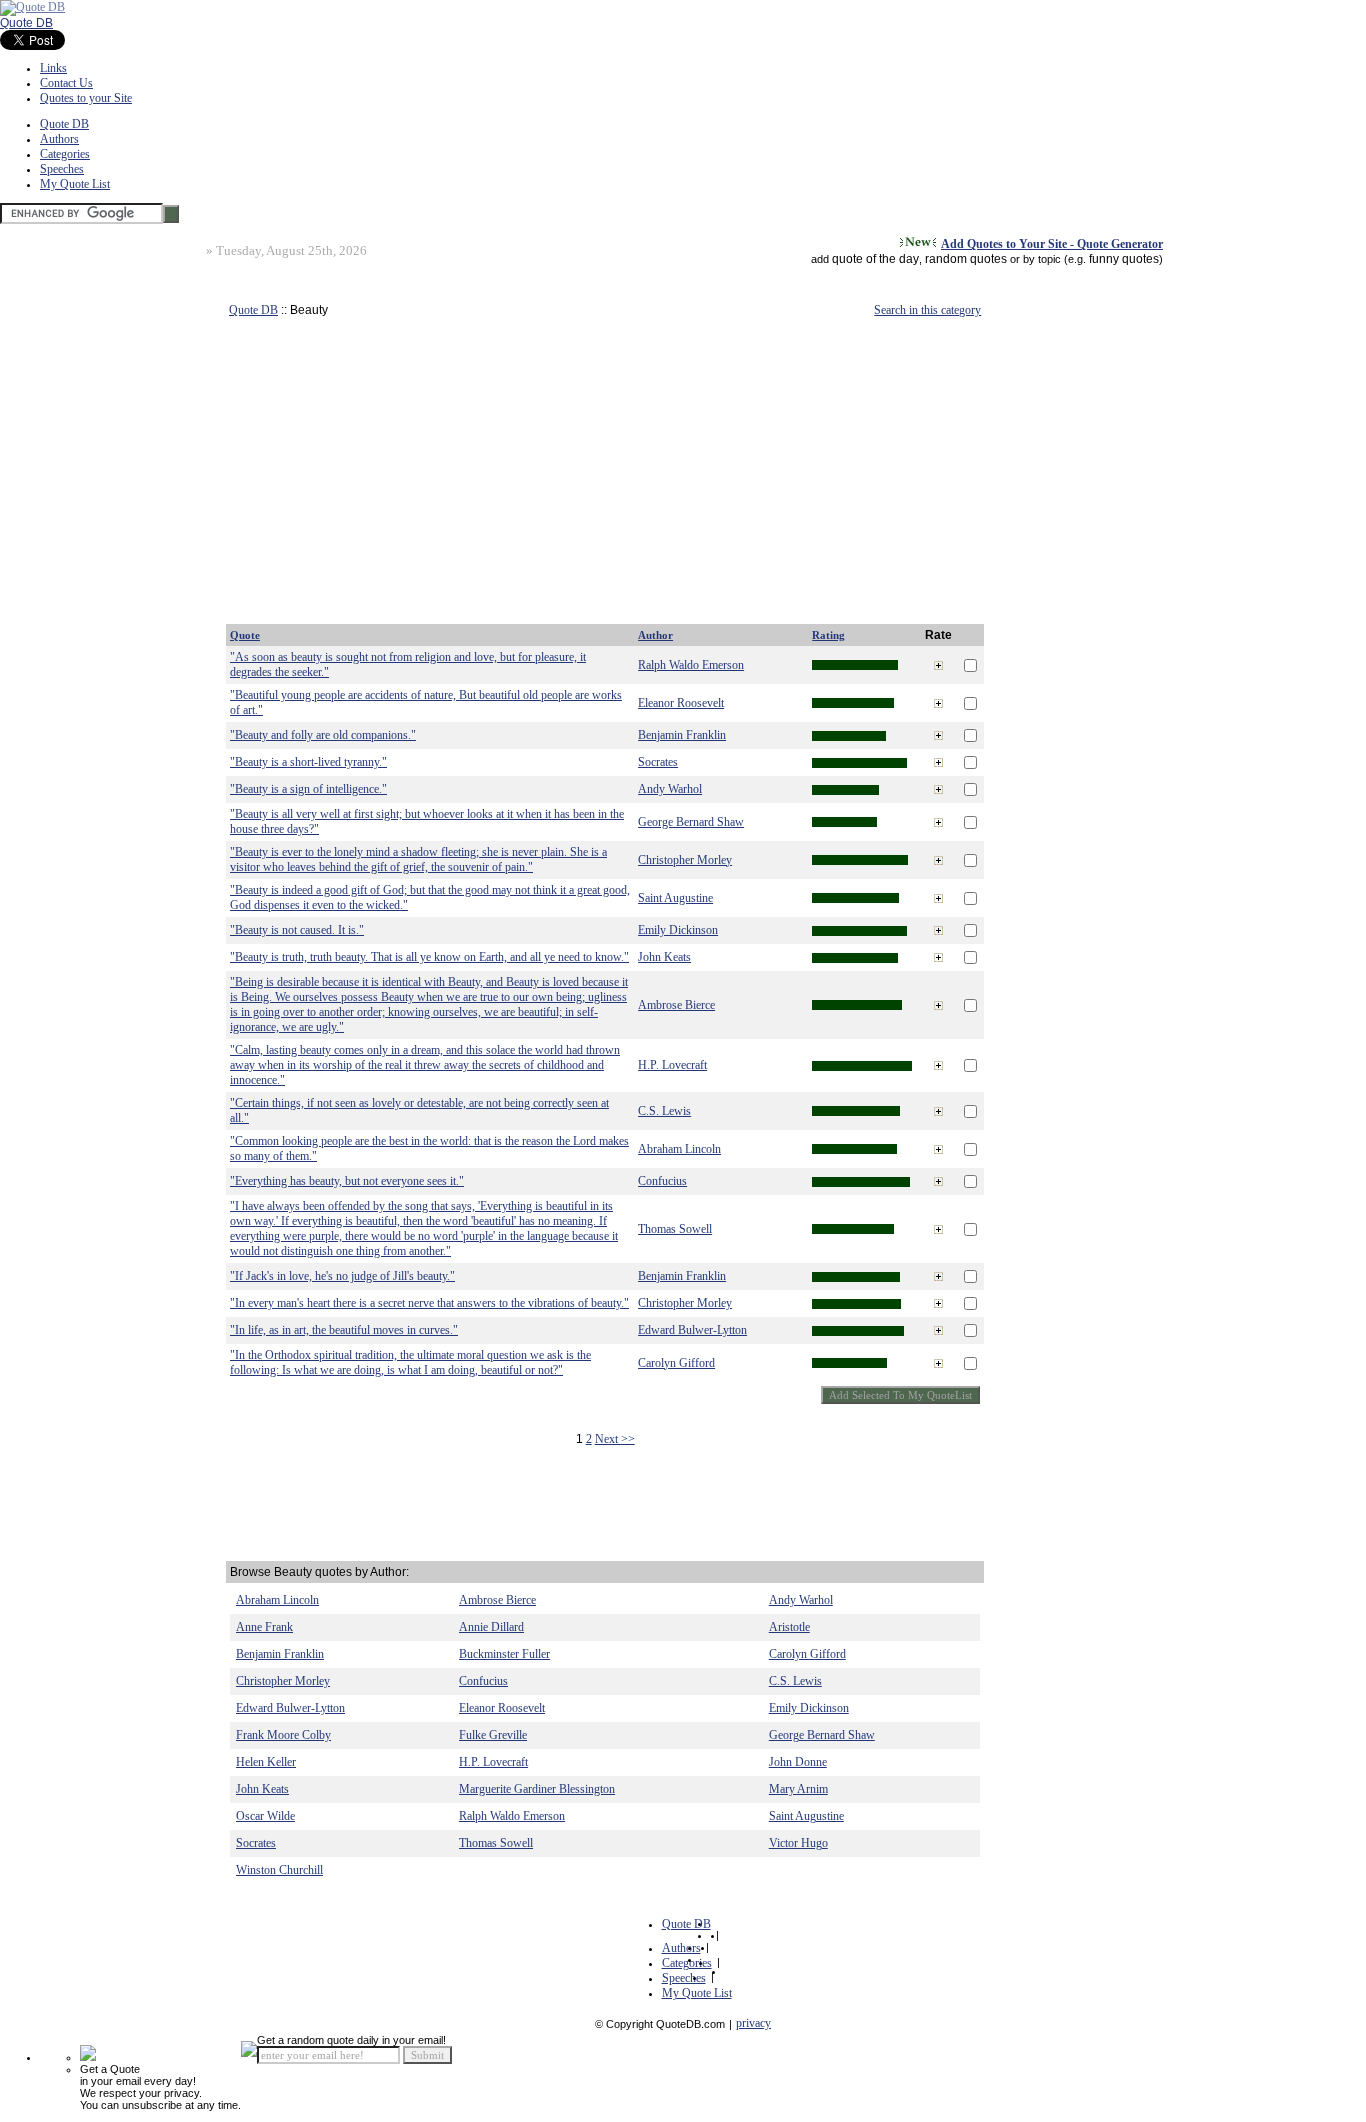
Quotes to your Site (86, 98)
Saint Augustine (675, 898)
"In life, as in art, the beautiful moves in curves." (344, 1330)
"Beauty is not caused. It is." (297, 930)
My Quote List (75, 184)
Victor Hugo (798, 1843)
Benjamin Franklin (682, 735)
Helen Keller (266, 1762)
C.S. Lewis (664, 1111)
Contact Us (66, 83)
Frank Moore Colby (283, 1735)
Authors (59, 139)
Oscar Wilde (265, 1816)
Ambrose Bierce (676, 1005)
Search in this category (927, 310)
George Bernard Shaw (691, 822)
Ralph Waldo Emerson (691, 665)
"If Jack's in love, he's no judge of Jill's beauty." (342, 1276)
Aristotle (789, 1627)
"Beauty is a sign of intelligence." (308, 789)
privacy (753, 2023)
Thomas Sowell (675, 1229)
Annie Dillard (491, 1627)
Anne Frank (264, 1627)
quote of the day (875, 259)
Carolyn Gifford (676, 1363)
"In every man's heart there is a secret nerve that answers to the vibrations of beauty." (429, 1303)
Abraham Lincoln (679, 1149)
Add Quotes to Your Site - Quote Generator (1052, 244)
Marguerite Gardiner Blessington (537, 1789)
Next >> (615, 1439)
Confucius (662, 1181)
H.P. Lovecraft (672, 1065)
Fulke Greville (493, 1735)
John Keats (664, 957)
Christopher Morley (685, 860)
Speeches (62, 169)
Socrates (658, 762)
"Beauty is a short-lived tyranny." (308, 762)
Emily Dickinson (678, 930)
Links (53, 68)
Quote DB (26, 23)
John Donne (798, 1762)
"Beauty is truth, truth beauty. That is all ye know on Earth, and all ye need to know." (429, 957)
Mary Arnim (798, 1789)
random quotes (966, 259)
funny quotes (1124, 259)
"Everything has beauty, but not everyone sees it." (347, 1181)
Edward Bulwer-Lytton (692, 1330)
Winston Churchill (279, 1870)
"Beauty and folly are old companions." (323, 735)
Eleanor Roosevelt (681, 703)
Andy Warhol (670, 789)
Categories (65, 154)
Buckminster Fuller (504, 1654)
